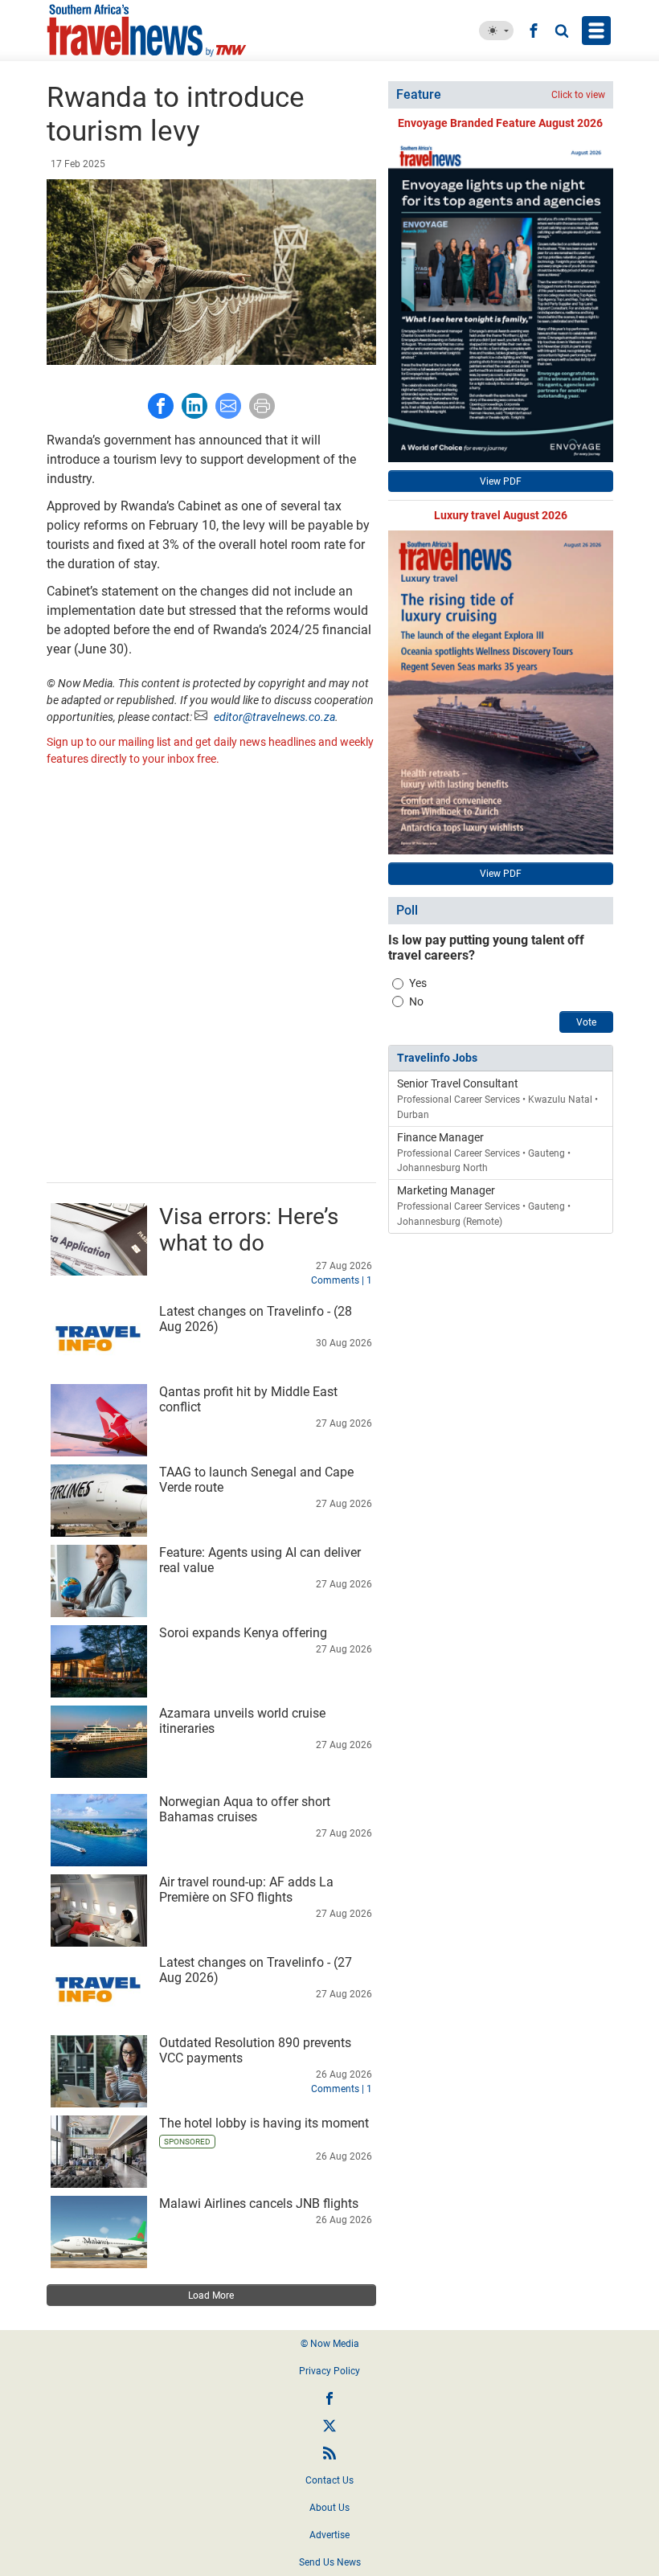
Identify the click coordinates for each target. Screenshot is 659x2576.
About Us (329, 2508)
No (416, 1001)
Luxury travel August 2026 (501, 515)
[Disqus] (211, 977)
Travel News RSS (329, 2453)
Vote (586, 1022)
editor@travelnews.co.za (274, 717)
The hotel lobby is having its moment (264, 2123)
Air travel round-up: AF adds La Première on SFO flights (246, 1890)
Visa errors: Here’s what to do (249, 1230)
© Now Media (330, 2344)
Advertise (329, 2535)
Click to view (578, 95)
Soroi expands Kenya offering (243, 1633)
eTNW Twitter (329, 2426)
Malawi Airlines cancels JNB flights (259, 2203)
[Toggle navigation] (596, 31)
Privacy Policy (329, 2371)
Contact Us (329, 2480)
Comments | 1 (342, 1280)
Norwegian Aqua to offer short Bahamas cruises (245, 1809)
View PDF (501, 481)
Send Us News (330, 2562)
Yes (418, 983)
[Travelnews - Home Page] (161, 31)
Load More (211, 2295)
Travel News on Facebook (329, 2398)
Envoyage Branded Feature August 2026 (500, 123)
